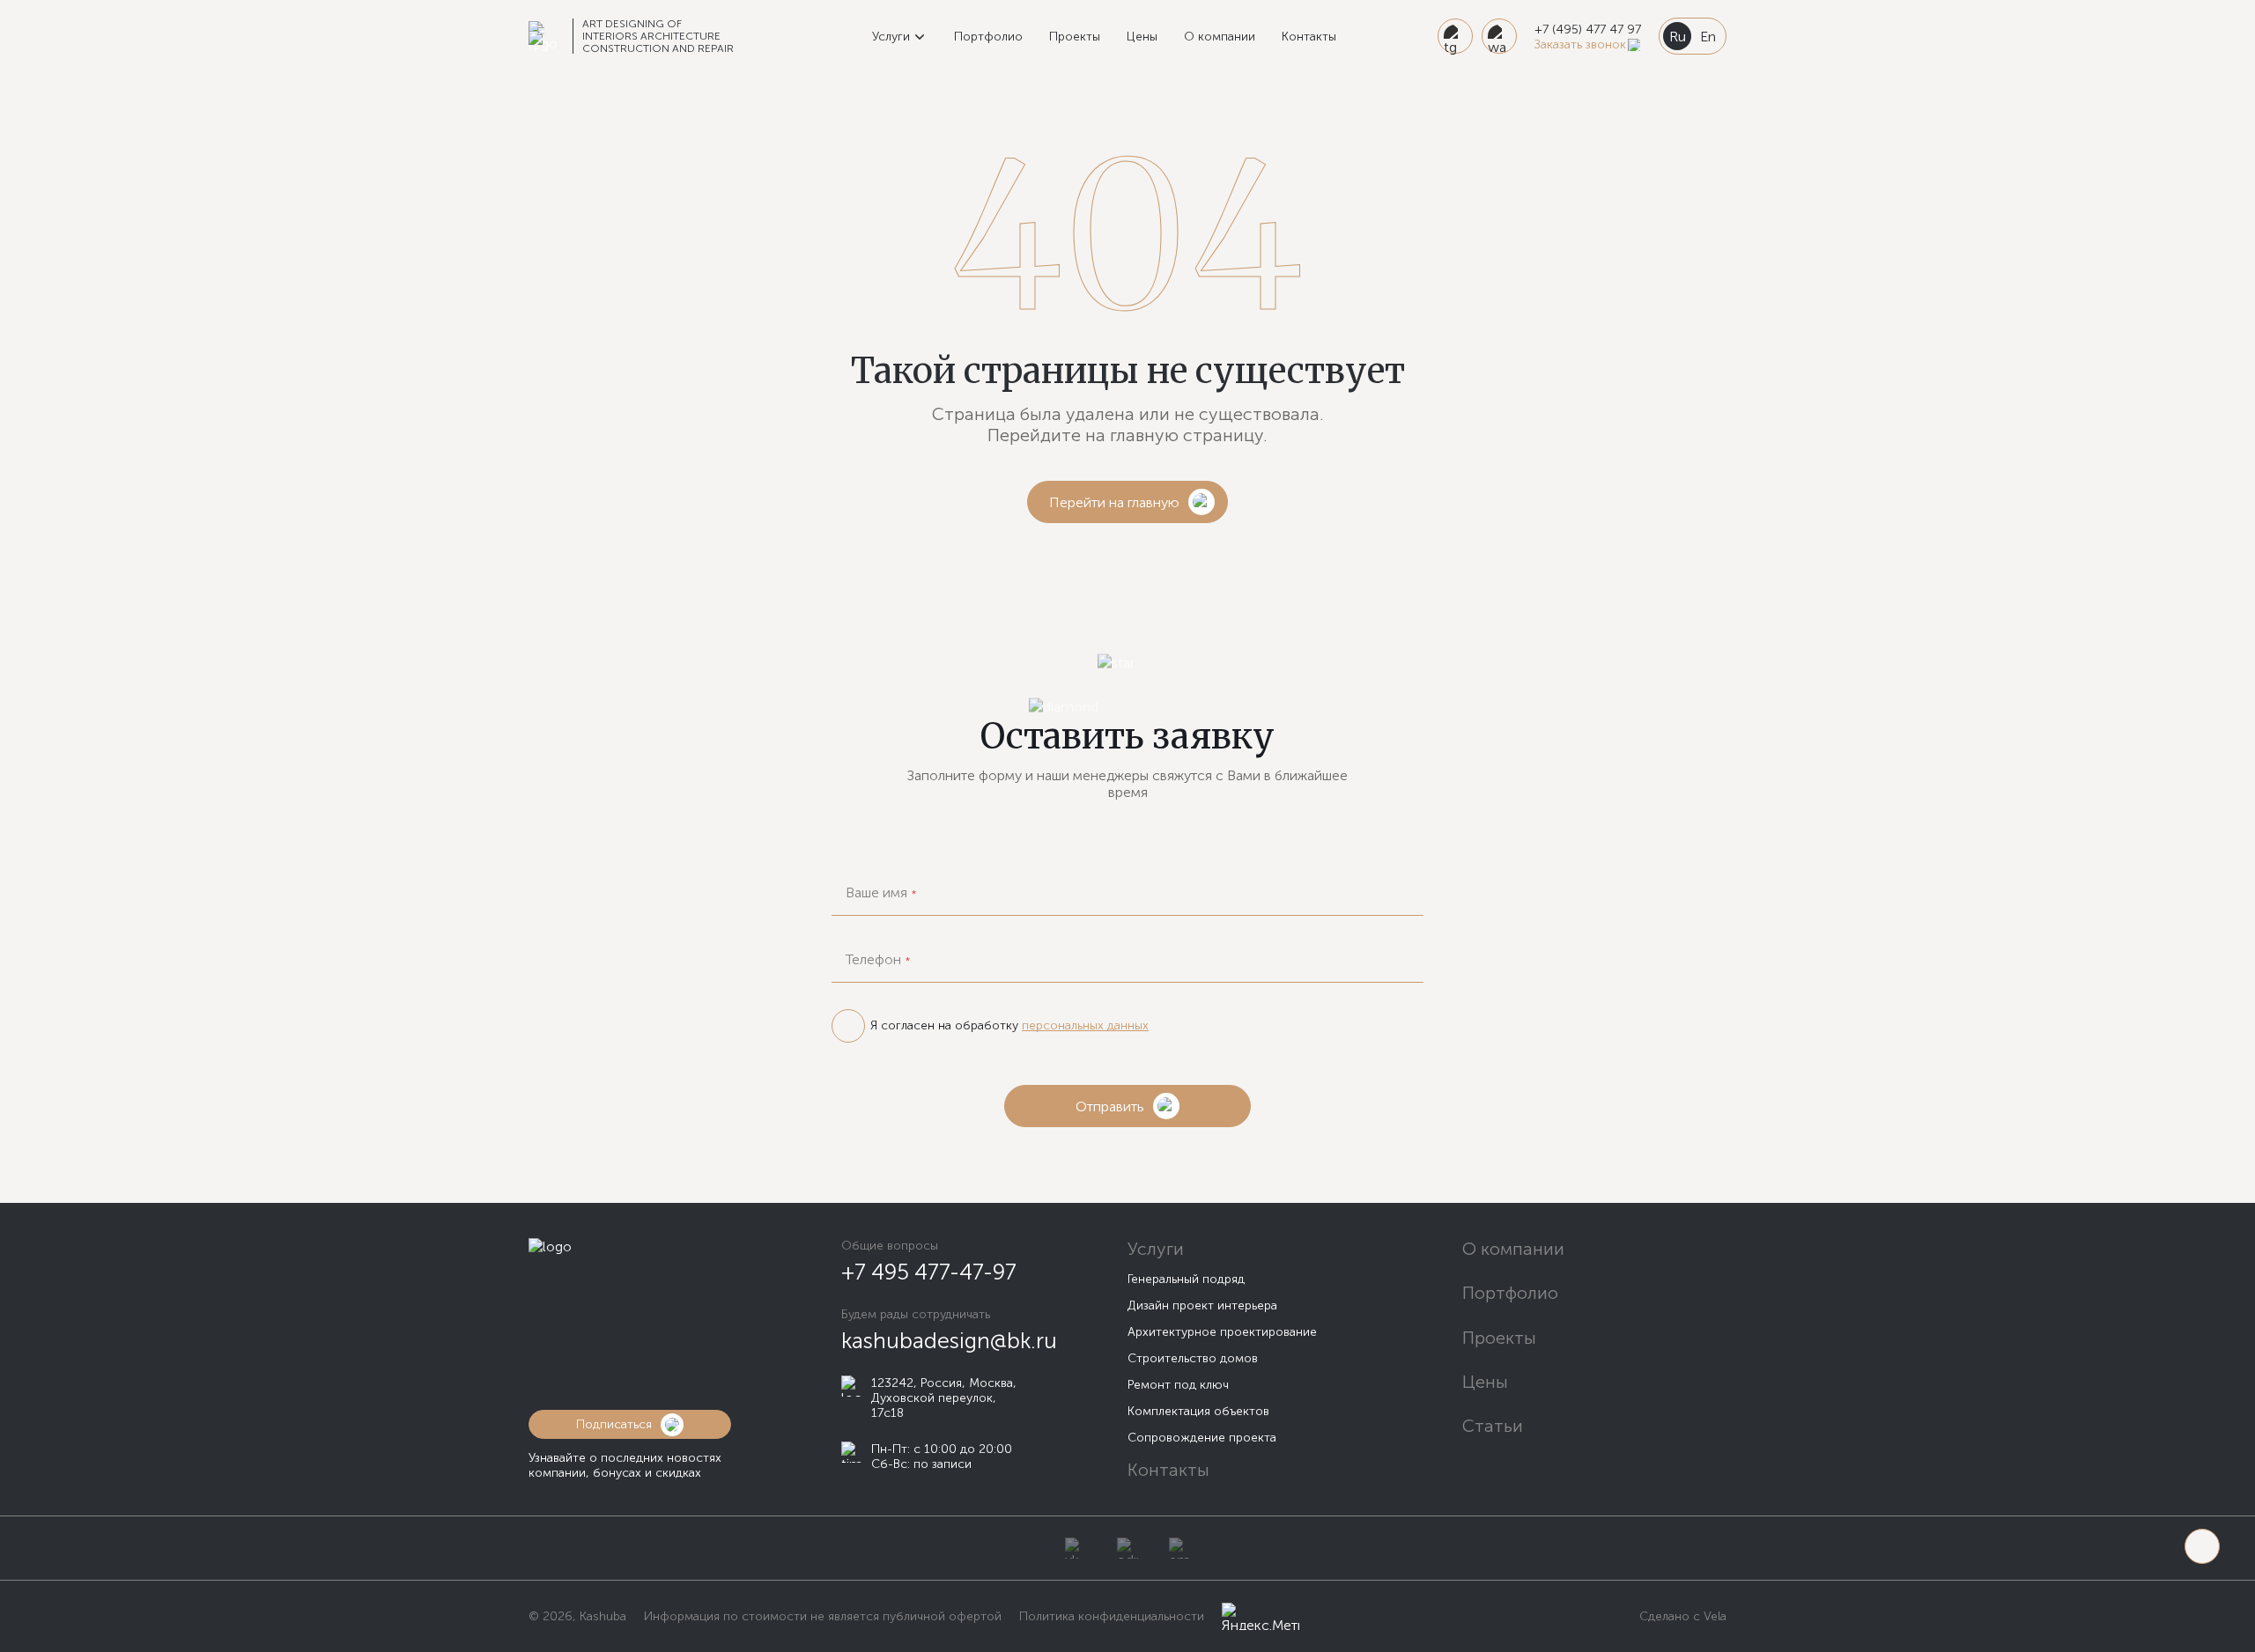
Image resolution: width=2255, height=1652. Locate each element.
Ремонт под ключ (1178, 1385)
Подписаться (614, 1424)
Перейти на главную (1114, 502)
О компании (1220, 37)
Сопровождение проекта (1202, 1438)
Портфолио (988, 37)
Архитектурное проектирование (1222, 1332)
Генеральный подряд (1186, 1279)
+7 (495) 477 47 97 (1588, 29)
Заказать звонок (1580, 44)
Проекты (1075, 37)
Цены (1142, 37)
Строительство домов (1193, 1358)
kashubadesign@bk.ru (949, 1341)
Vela (1713, 1616)
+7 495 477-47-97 (929, 1272)
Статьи (1493, 1426)
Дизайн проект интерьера (1202, 1305)
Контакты (1309, 37)
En (1708, 37)
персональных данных (1085, 1025)
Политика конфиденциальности (1112, 1616)
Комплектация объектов (1198, 1411)
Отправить (1110, 1106)
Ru (1678, 37)
